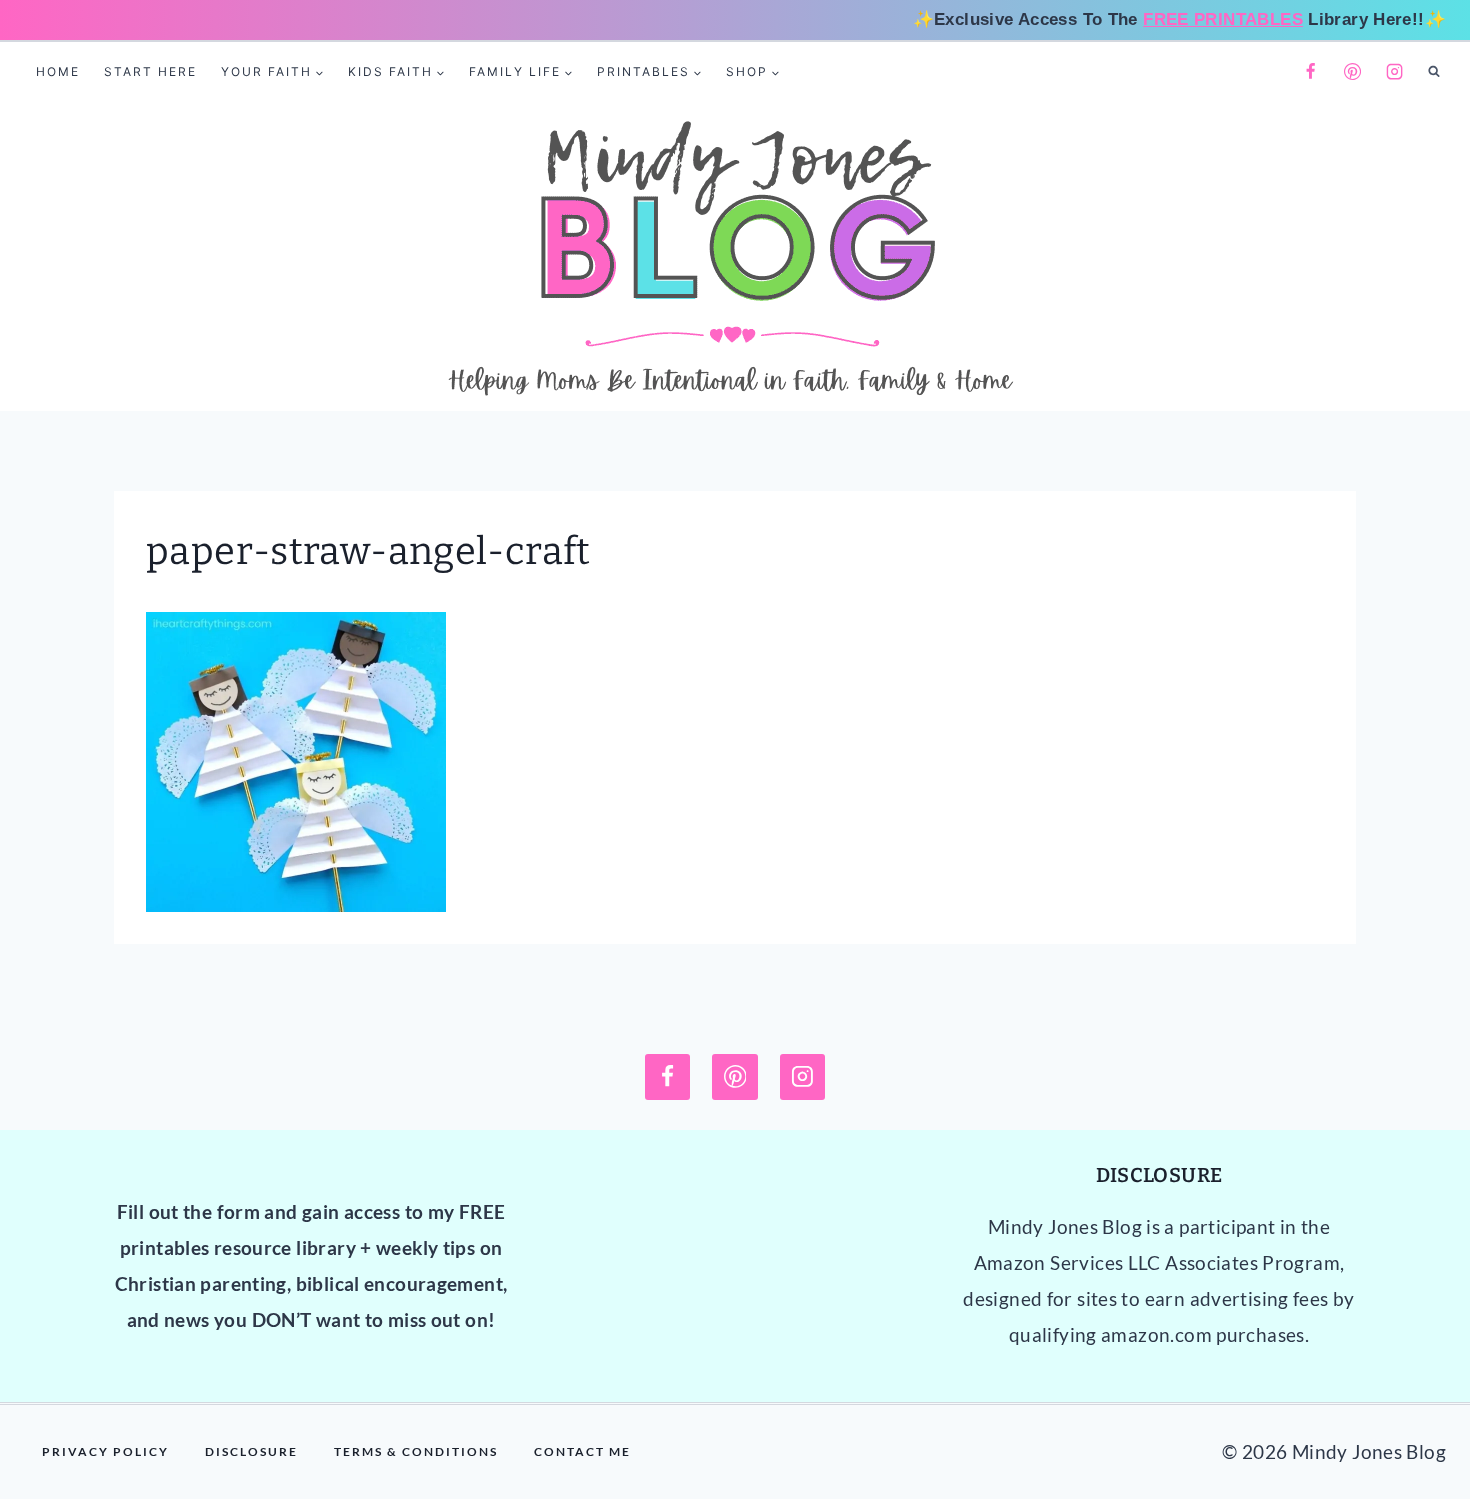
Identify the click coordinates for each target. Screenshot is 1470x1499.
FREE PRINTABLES (1223, 19)
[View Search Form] (1434, 72)
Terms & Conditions (416, 1451)
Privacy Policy (105, 1451)
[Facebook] (1310, 72)
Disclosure (251, 1451)
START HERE (150, 71)
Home (58, 71)
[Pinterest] (1353, 72)
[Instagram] (1395, 72)
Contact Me (582, 1451)
